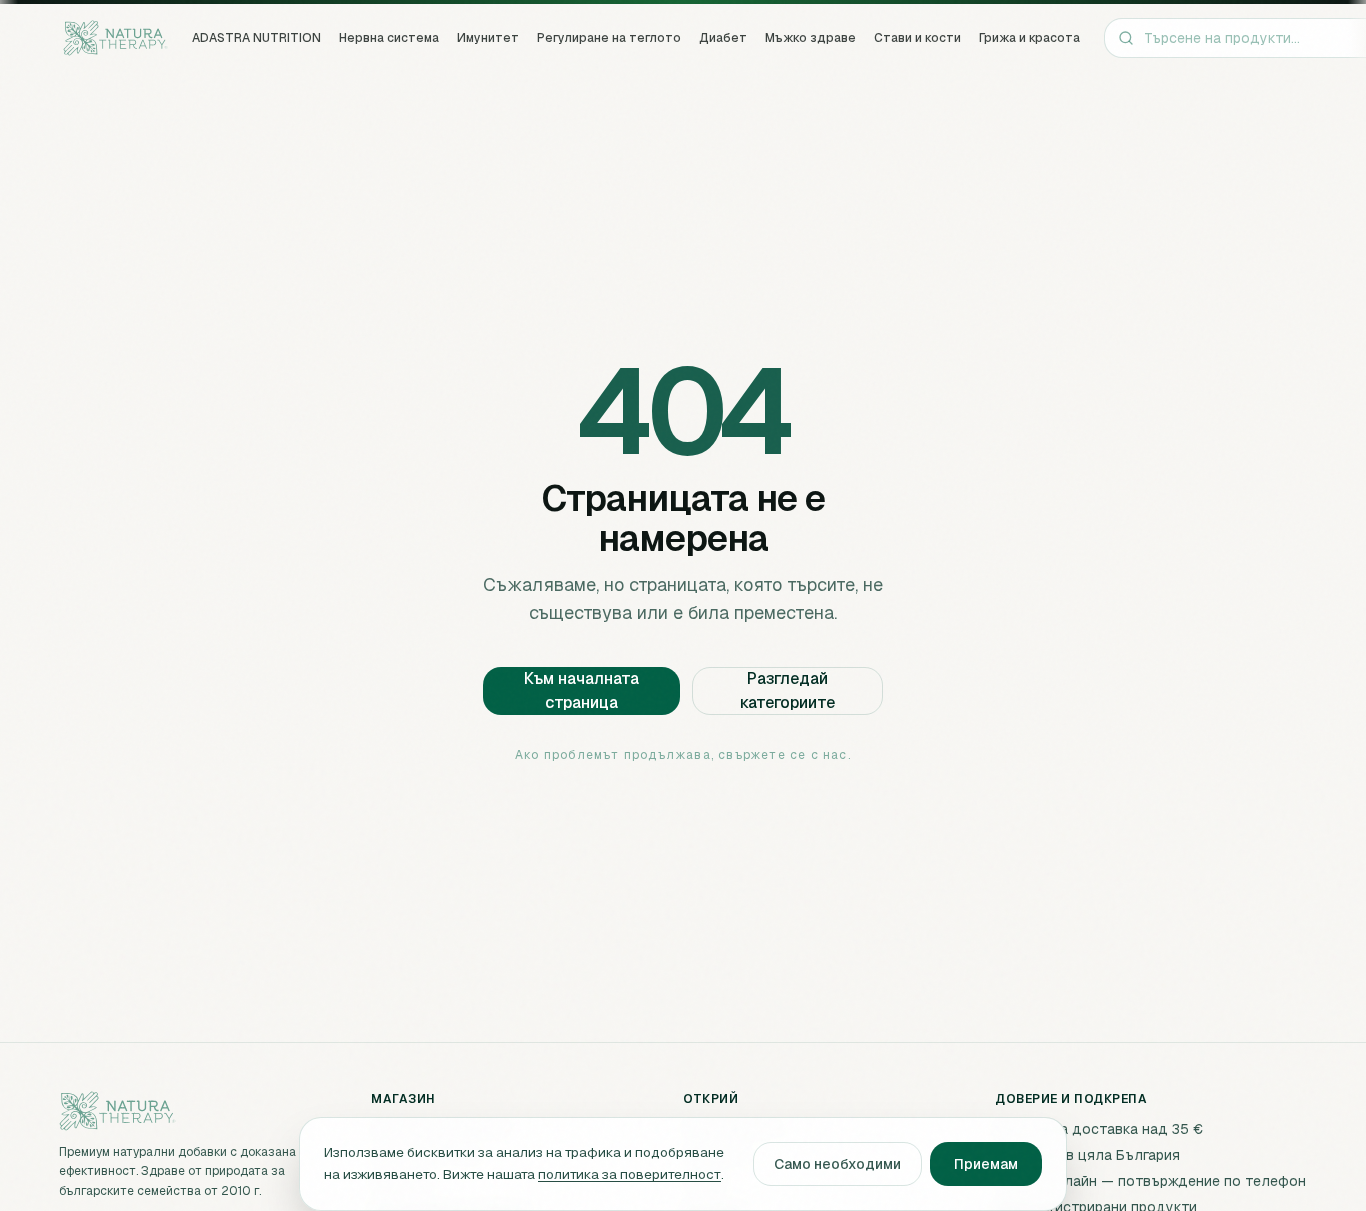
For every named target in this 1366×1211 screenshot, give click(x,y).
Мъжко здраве (810, 38)
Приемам (986, 1164)
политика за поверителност (629, 1174)
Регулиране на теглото (609, 38)
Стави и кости (917, 38)
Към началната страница (581, 690)
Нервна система (389, 38)
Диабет (723, 38)
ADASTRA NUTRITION (256, 38)
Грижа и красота (1029, 38)
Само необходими (837, 1164)
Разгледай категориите (787, 690)
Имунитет (488, 38)
